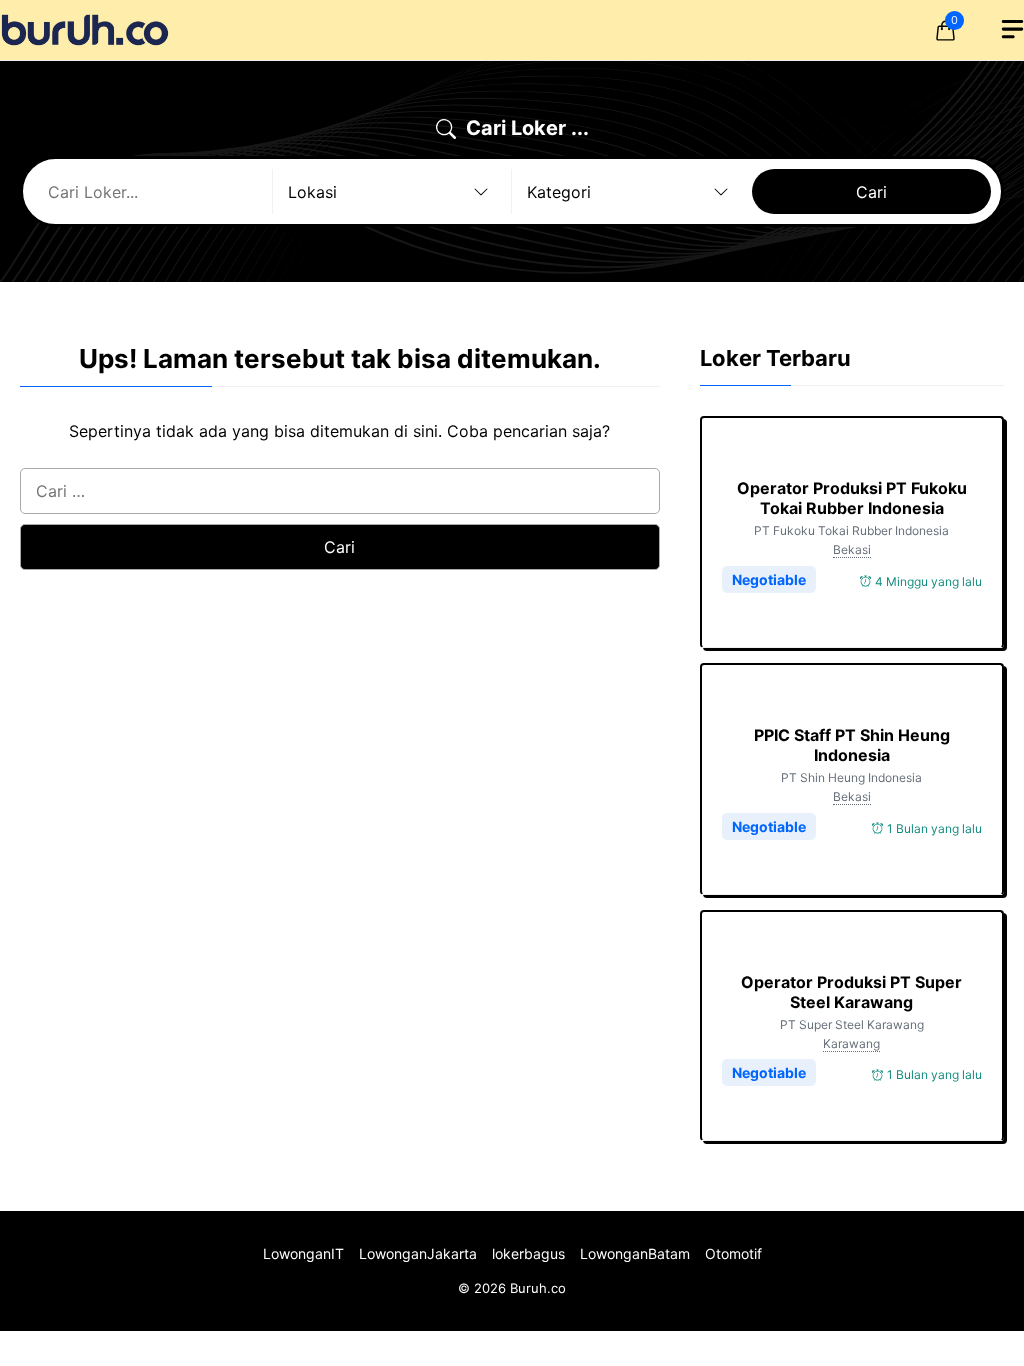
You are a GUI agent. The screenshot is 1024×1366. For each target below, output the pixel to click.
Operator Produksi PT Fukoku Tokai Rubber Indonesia (852, 498)
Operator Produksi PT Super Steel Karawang (851, 992)
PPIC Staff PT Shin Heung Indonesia (852, 745)
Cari (871, 192)
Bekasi (852, 549)
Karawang (851, 1043)
